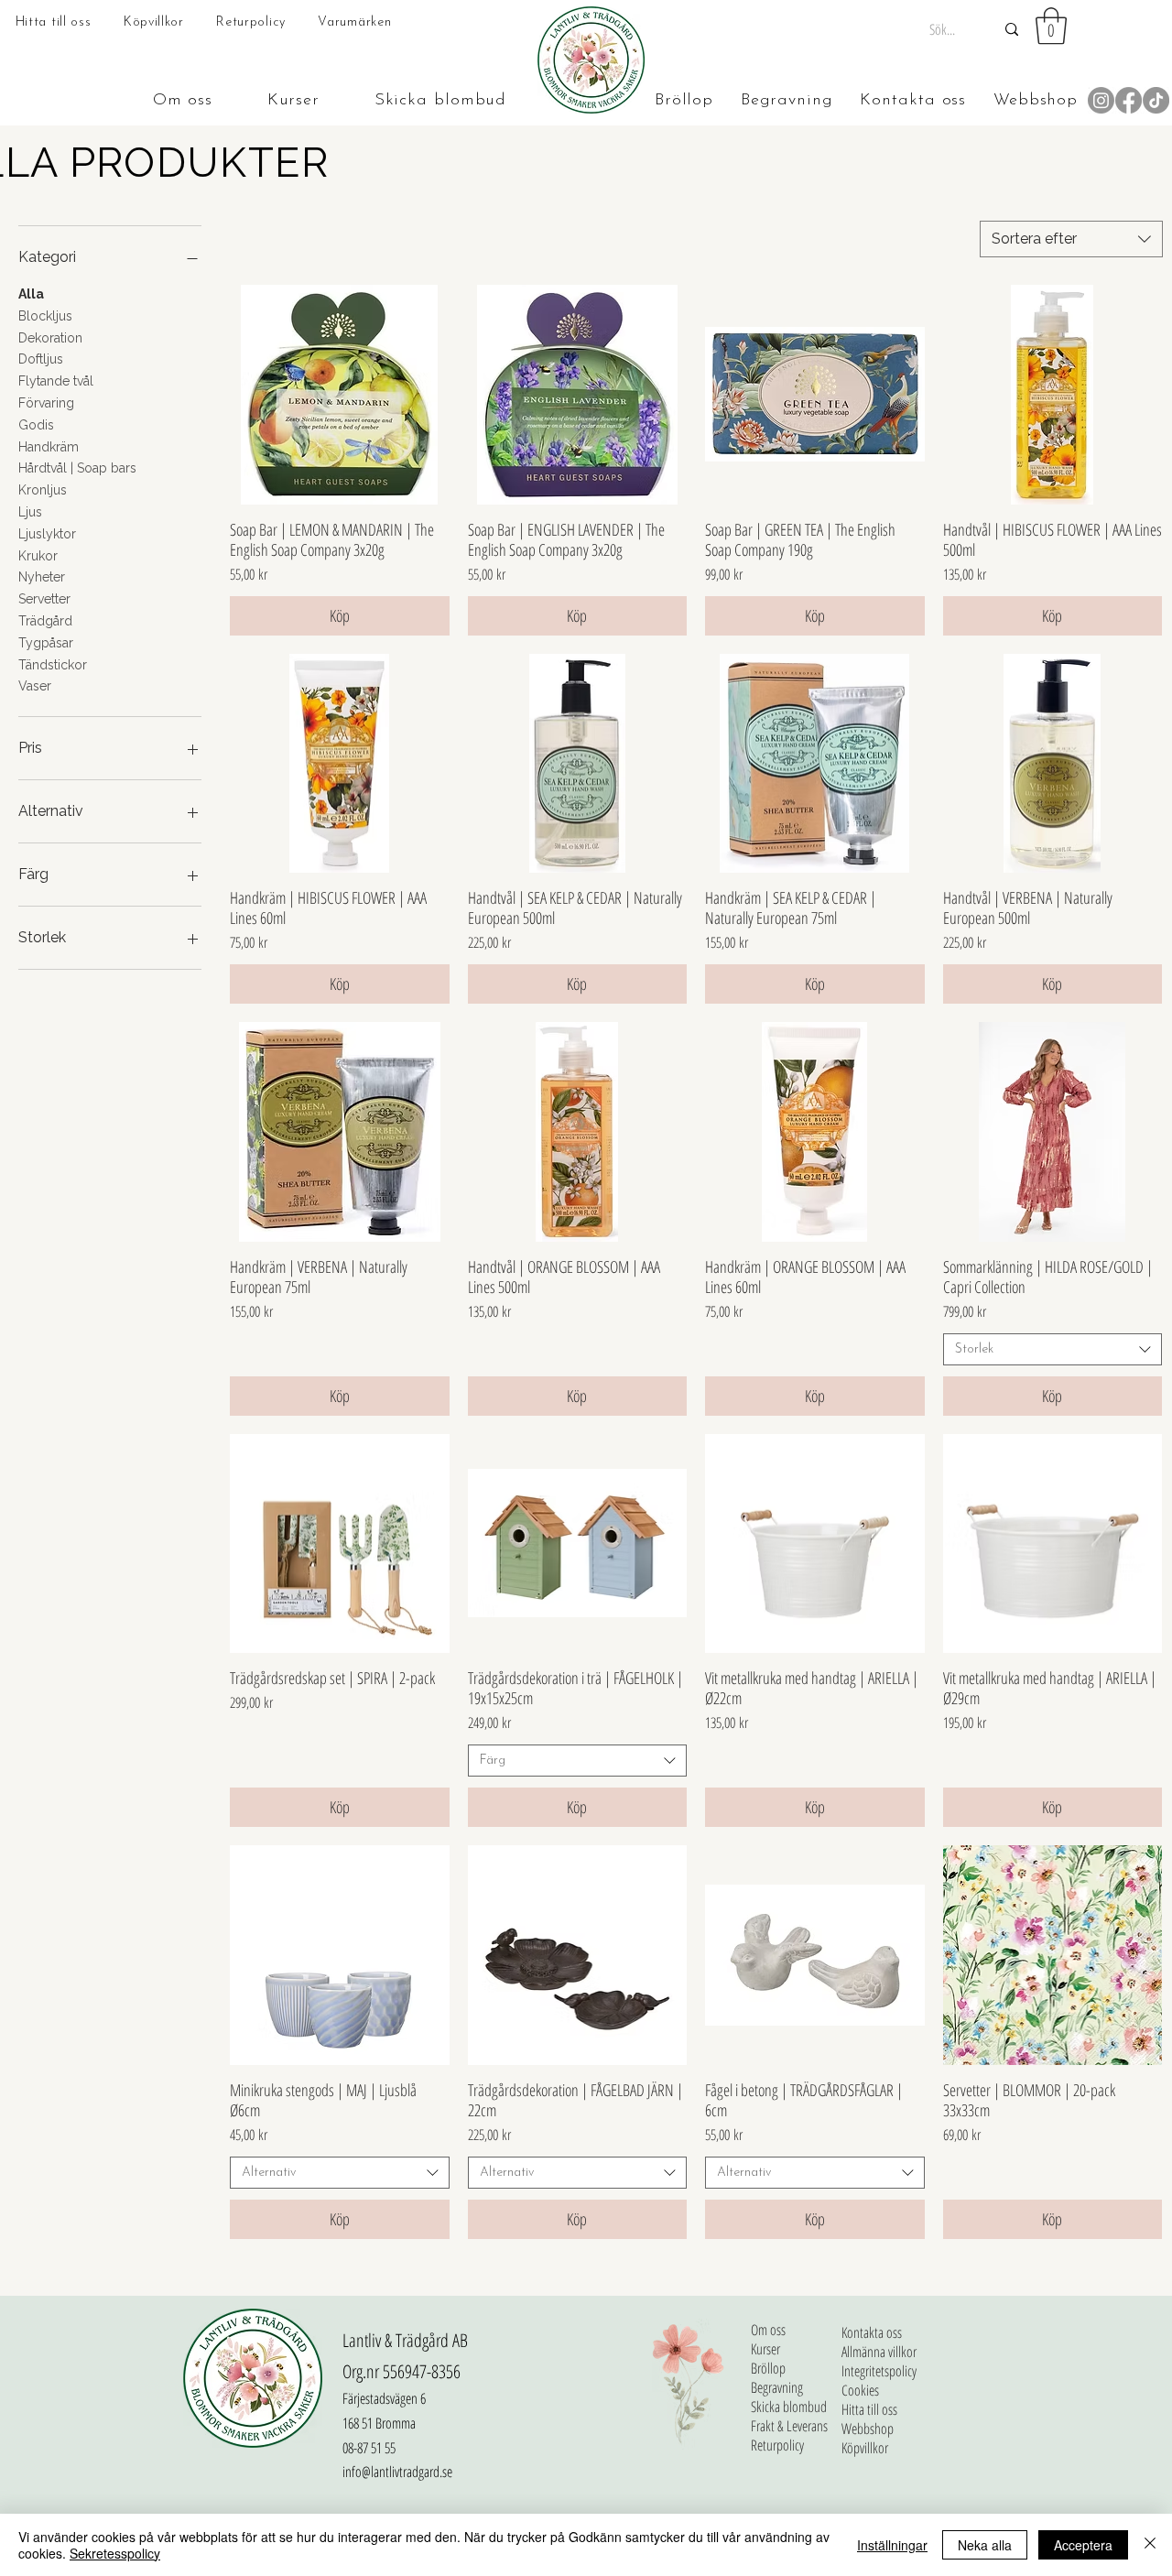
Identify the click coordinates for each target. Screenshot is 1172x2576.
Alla (31, 294)
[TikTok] (1156, 100)
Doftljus (41, 359)
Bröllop (768, 2369)
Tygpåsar (46, 643)
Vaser (35, 686)
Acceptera (1083, 2545)
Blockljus (45, 316)
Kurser (765, 2349)
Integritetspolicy (879, 2371)
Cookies (860, 2391)
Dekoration (50, 338)
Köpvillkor (865, 2448)
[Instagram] (1101, 100)
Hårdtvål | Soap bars (77, 468)
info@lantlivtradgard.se (397, 2472)
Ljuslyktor (47, 534)
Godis (36, 425)
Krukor (38, 556)
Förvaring (46, 403)
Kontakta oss (872, 2333)
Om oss (768, 2330)
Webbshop (868, 2429)
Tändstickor (53, 665)
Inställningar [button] (892, 2545)
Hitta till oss (869, 2410)
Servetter (44, 599)
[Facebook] (1129, 100)
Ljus (30, 512)
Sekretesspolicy (115, 2553)
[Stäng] (1150, 2545)
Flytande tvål (56, 381)
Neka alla (985, 2545)
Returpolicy (777, 2446)
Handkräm (49, 447)
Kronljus (43, 490)
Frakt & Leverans (789, 2426)
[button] (1051, 26)
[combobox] (1071, 239)
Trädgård (45, 621)
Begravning (777, 2388)
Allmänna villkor (879, 2352)
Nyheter (42, 577)
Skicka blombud (789, 2407)
